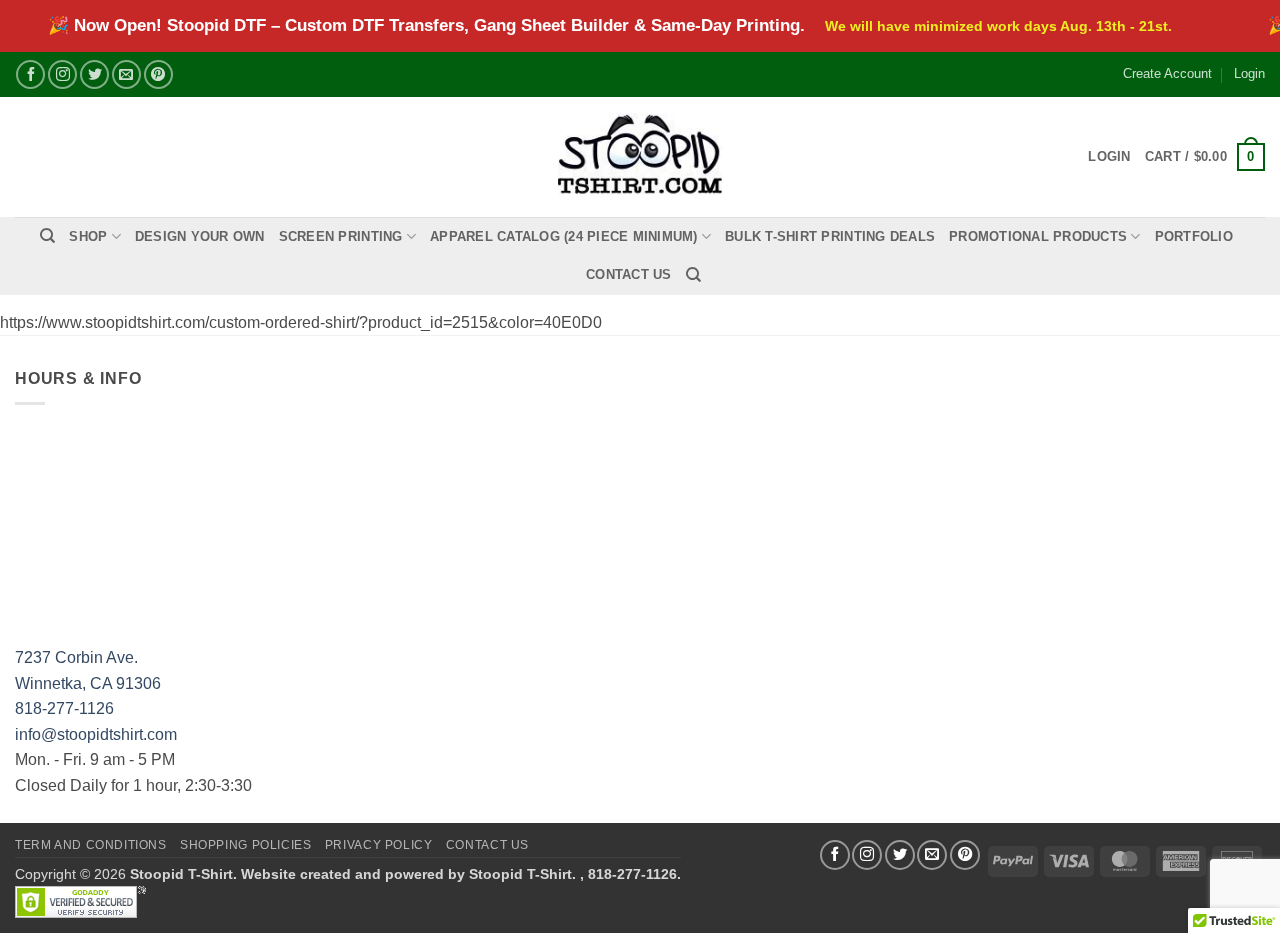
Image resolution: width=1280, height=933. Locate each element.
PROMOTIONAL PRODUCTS (1038, 236)
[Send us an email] (126, 74)
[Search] (47, 236)
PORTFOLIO (1194, 236)
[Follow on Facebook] (30, 74)
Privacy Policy (379, 845)
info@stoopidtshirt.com (96, 734)
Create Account (1167, 73)
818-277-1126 (64, 708)
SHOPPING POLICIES (245, 845)
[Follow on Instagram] (62, 74)
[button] (1205, 157)
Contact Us (629, 274)
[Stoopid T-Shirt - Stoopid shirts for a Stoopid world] (640, 156)
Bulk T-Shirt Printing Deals (830, 236)
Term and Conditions (91, 845)
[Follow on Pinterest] (158, 74)
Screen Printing (341, 236)
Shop (88, 236)
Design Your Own (200, 236)
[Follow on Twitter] (94, 74)
